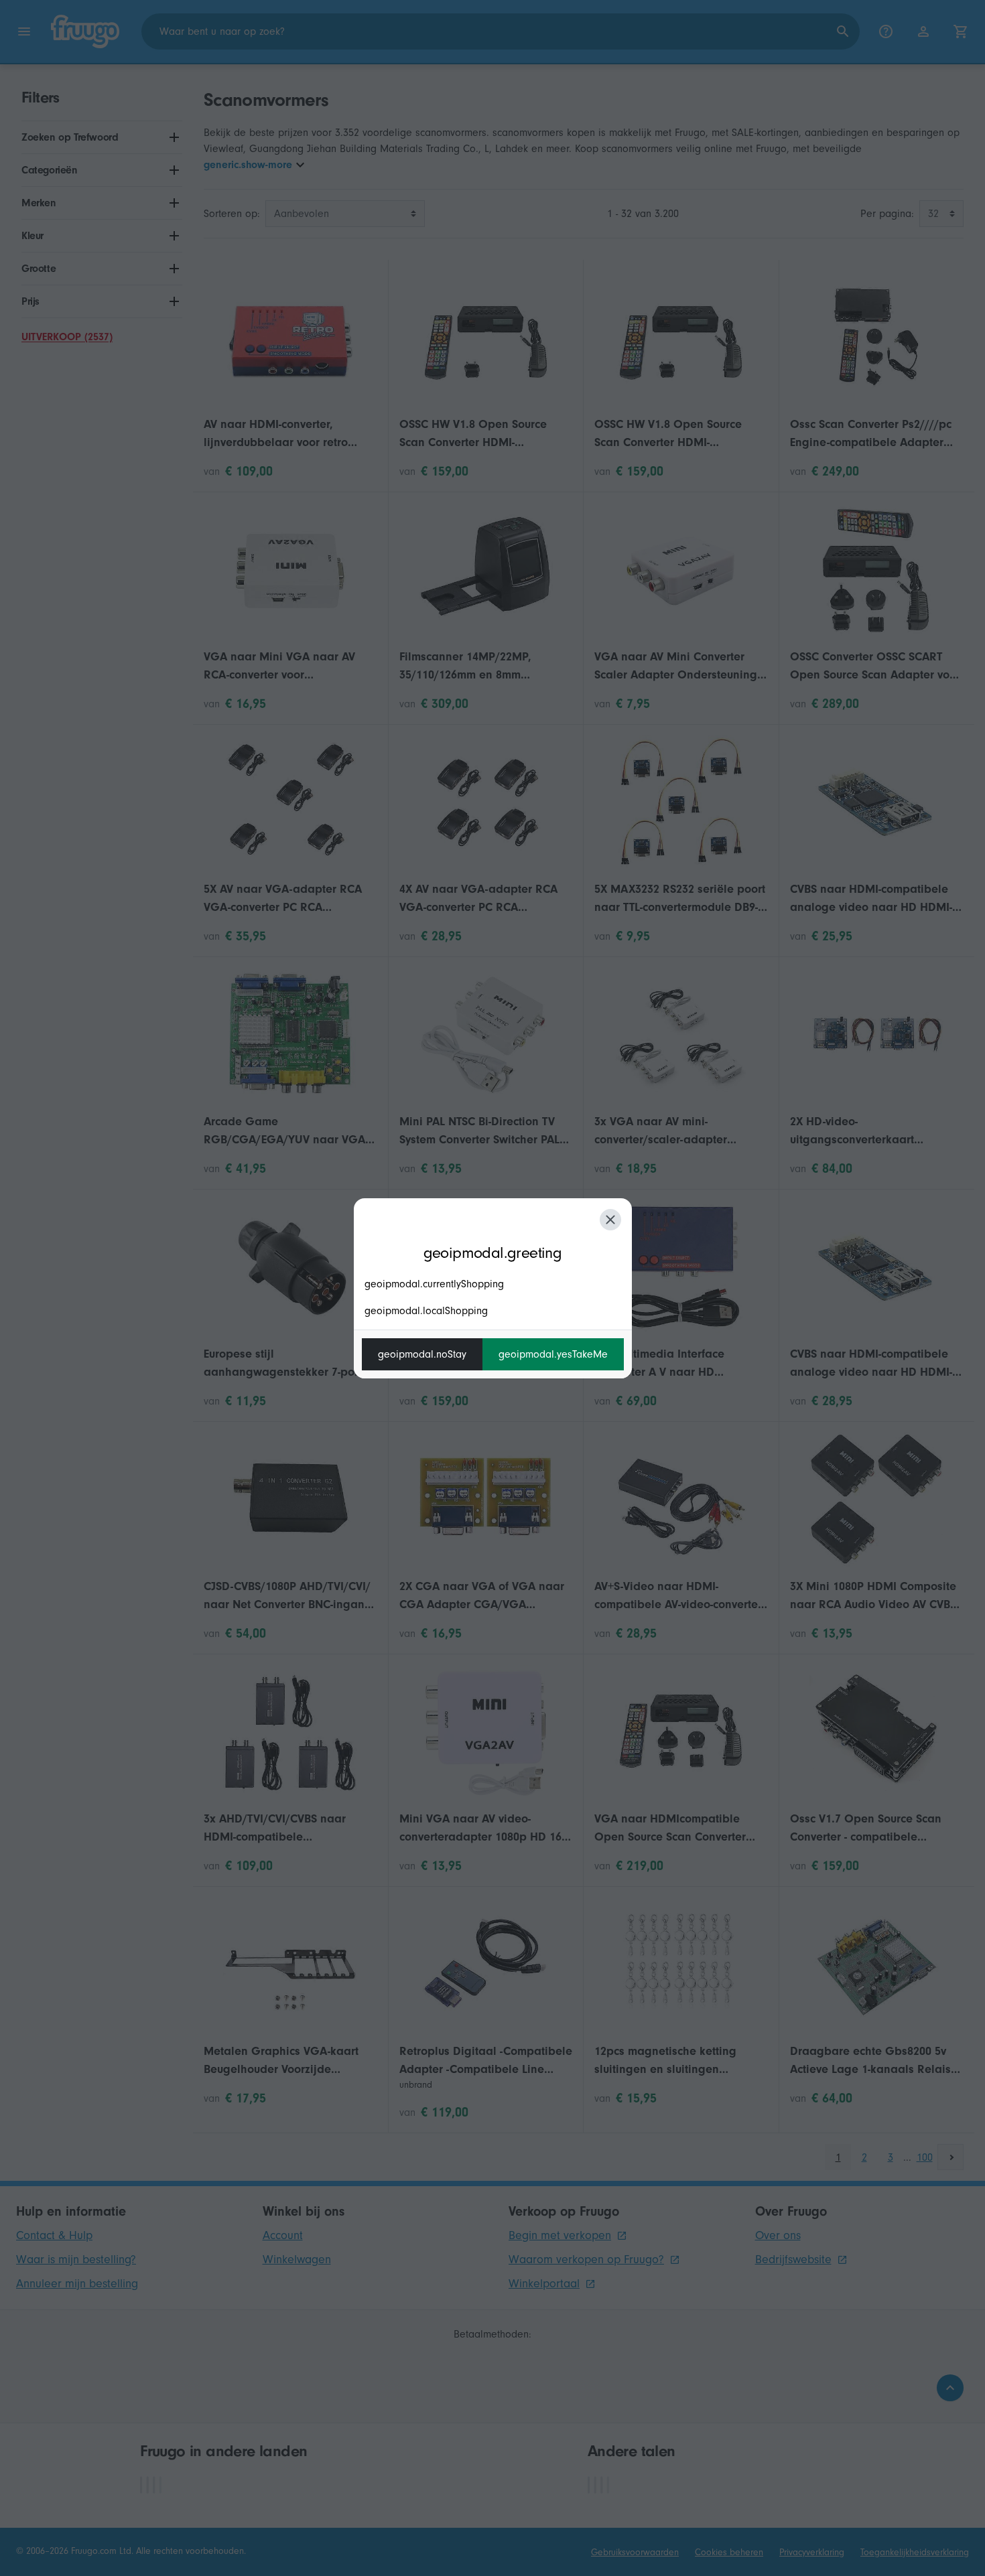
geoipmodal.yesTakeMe (553, 1354)
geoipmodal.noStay (422, 1354)
